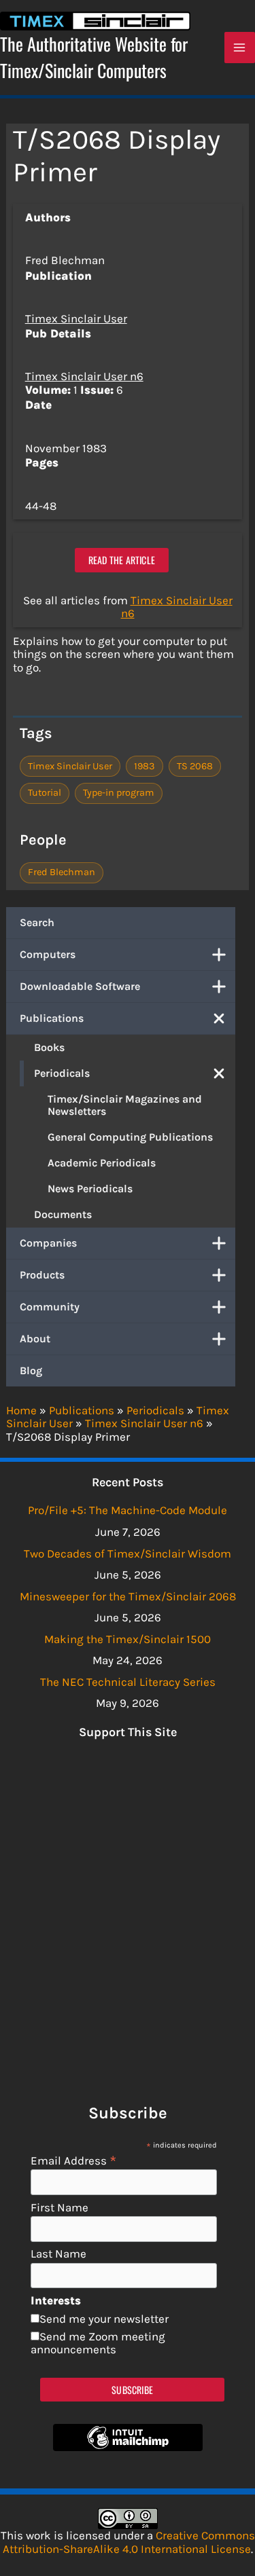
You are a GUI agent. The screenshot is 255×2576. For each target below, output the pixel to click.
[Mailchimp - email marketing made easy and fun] (128, 2447)
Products (42, 1275)
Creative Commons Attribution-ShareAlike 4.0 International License (129, 2542)
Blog (31, 1370)
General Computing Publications (130, 1137)
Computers (48, 954)
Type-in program (119, 793)
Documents (63, 1214)
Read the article (122, 560)
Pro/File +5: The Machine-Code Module (128, 1510)
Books (49, 1047)
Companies (48, 1243)
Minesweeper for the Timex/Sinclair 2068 (128, 1596)
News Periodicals (90, 1189)
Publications (52, 1018)
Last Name (58, 2254)
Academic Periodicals (102, 1163)
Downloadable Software (80, 986)
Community (50, 1307)
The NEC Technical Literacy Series (128, 1682)
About (35, 1339)
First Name (60, 2208)
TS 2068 (195, 766)
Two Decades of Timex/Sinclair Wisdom (128, 1553)
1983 (144, 766)
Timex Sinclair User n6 (84, 376)
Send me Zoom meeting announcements (98, 2343)
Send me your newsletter (104, 2319)
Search (37, 922)
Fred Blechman (62, 872)
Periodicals (62, 1073)
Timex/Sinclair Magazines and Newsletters (125, 1105)
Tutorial (45, 793)
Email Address (74, 2160)
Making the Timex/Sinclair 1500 (128, 1639)
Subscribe (132, 2390)
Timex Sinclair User (76, 318)
